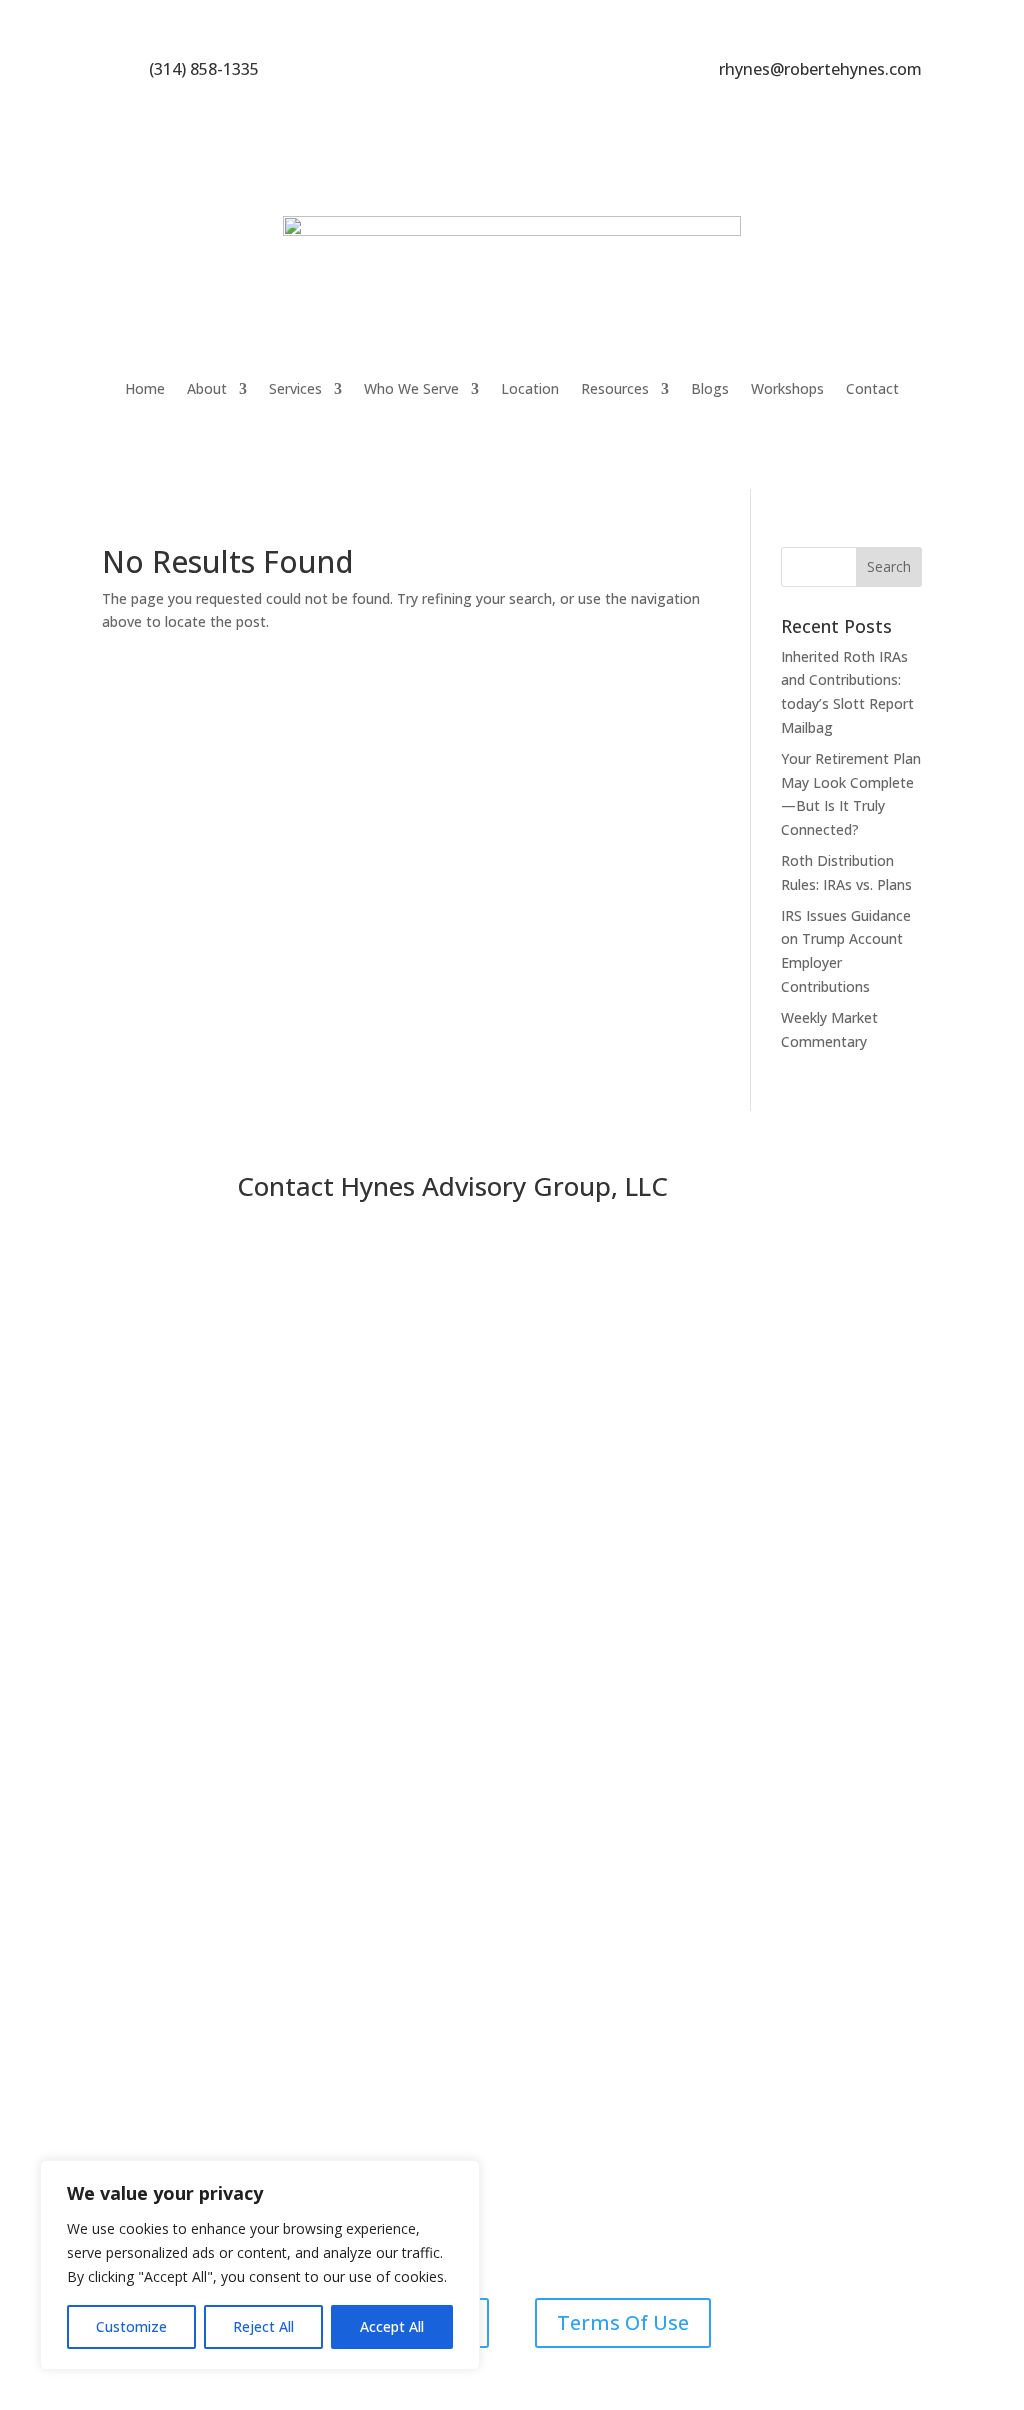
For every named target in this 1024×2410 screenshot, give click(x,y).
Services (295, 388)
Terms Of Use (623, 2322)
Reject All (263, 2326)
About (207, 388)
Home (145, 388)
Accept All (392, 2326)
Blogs (710, 388)
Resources (615, 388)
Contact (872, 388)
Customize (131, 2326)
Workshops (787, 388)
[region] (260, 2265)
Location (530, 388)
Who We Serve (411, 388)
